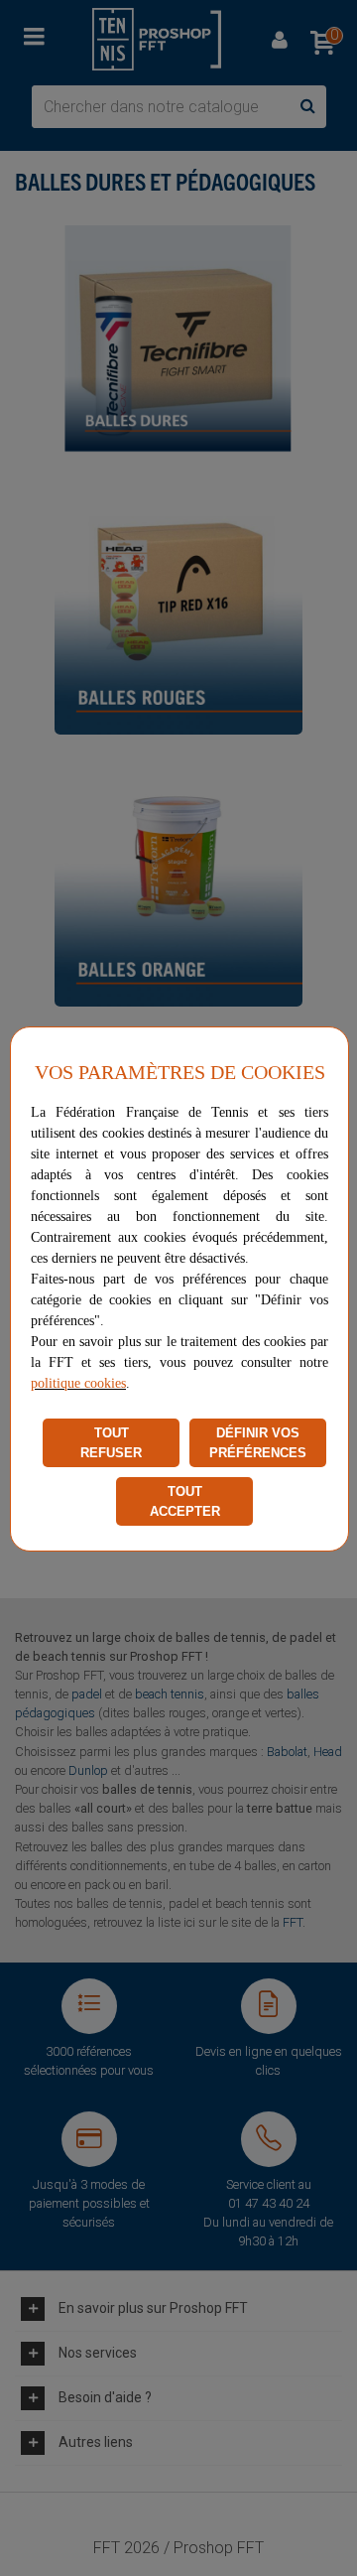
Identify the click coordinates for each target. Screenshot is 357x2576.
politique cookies (78, 1383)
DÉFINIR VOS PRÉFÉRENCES (258, 1443)
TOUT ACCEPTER (185, 1501)
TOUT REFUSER (111, 1443)
